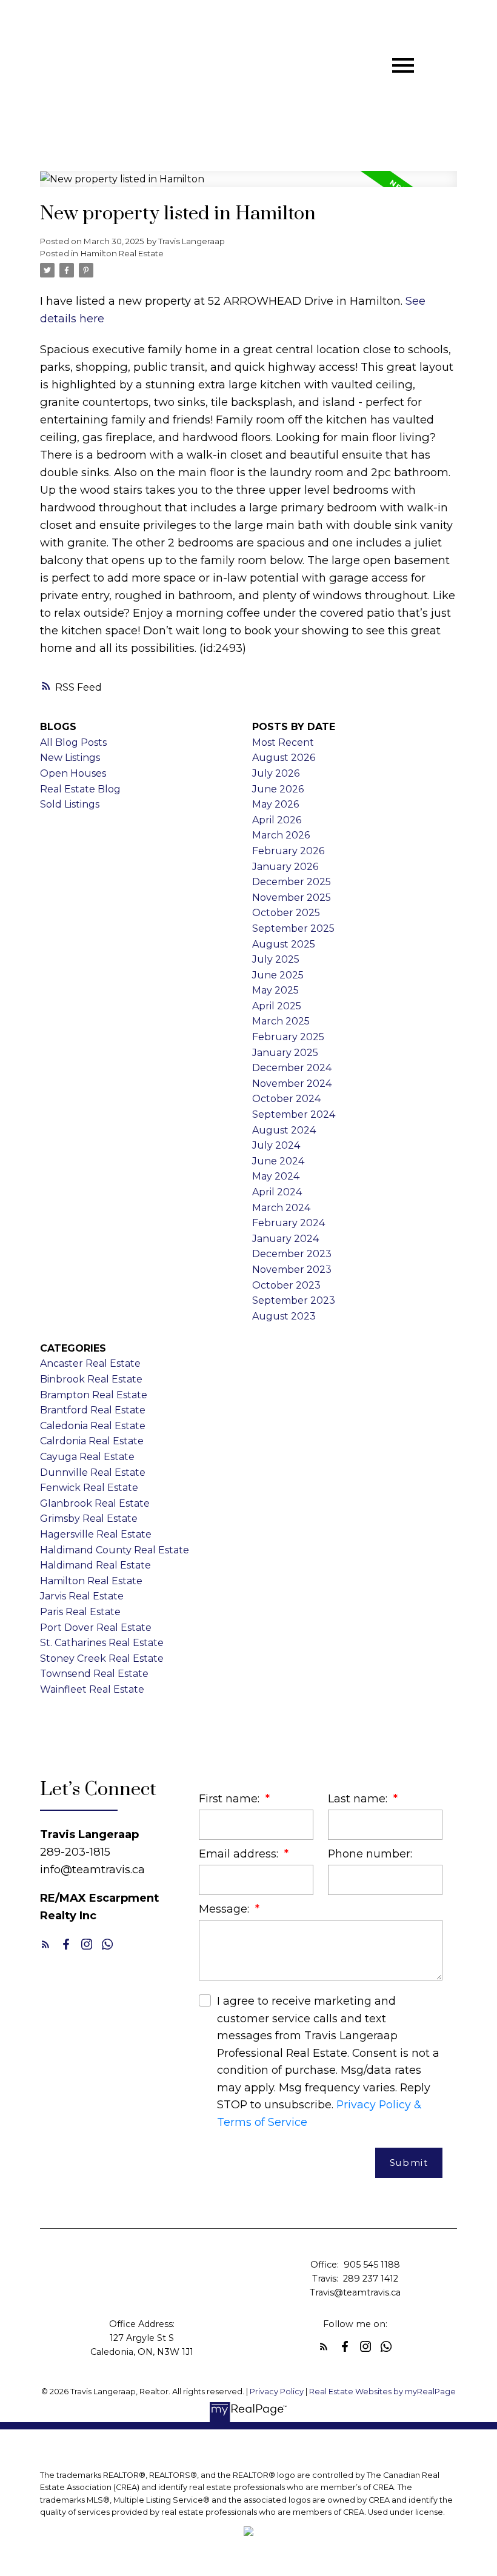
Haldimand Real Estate (95, 1565)
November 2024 (292, 1084)
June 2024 (278, 1161)
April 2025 (277, 1006)
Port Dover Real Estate (96, 1628)
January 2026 (285, 867)
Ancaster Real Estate (90, 1363)
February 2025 (288, 1037)
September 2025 (293, 928)
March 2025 (281, 1021)
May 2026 (275, 804)
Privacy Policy (277, 2392)
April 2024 (277, 1192)
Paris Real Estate (80, 1612)
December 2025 (292, 882)
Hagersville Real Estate (96, 1534)
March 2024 (281, 1208)
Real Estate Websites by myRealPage (382, 2392)
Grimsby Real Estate (89, 1519)
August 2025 (284, 944)
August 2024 (284, 1130)
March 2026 (281, 835)
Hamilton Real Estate (122, 253)
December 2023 (292, 1254)
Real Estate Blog (80, 789)
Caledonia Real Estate (93, 1426)
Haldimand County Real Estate (115, 1550)
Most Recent (283, 742)
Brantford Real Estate (93, 1410)
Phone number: (370, 1854)
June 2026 (278, 789)
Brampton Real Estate (94, 1395)
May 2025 (275, 990)
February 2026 (288, 851)
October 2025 (286, 913)
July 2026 (276, 773)
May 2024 (276, 1176)
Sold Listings (70, 804)
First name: (231, 1798)
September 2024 (294, 1114)
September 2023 (294, 1300)
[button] (45, 1944)
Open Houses (73, 773)
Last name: (359, 1798)
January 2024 (285, 1239)
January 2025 (285, 1053)
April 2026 (277, 820)
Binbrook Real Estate (91, 1379)
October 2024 (286, 1099)
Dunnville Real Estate (93, 1472)
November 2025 (292, 898)
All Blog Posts (73, 742)
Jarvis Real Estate (82, 1596)
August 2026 (284, 758)
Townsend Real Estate (94, 1674)
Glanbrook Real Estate (95, 1503)
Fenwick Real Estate (89, 1488)
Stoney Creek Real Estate (102, 1658)
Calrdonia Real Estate (92, 1441)
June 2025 (278, 975)
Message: (225, 1909)
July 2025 (276, 959)
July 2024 (276, 1145)
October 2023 (286, 1285)
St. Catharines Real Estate (102, 1643)
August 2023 (284, 1316)
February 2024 (289, 1223)
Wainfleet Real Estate (92, 1689)
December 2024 (292, 1068)
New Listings (70, 758)
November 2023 (292, 1270)
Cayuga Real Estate (87, 1457)
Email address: (240, 1854)
